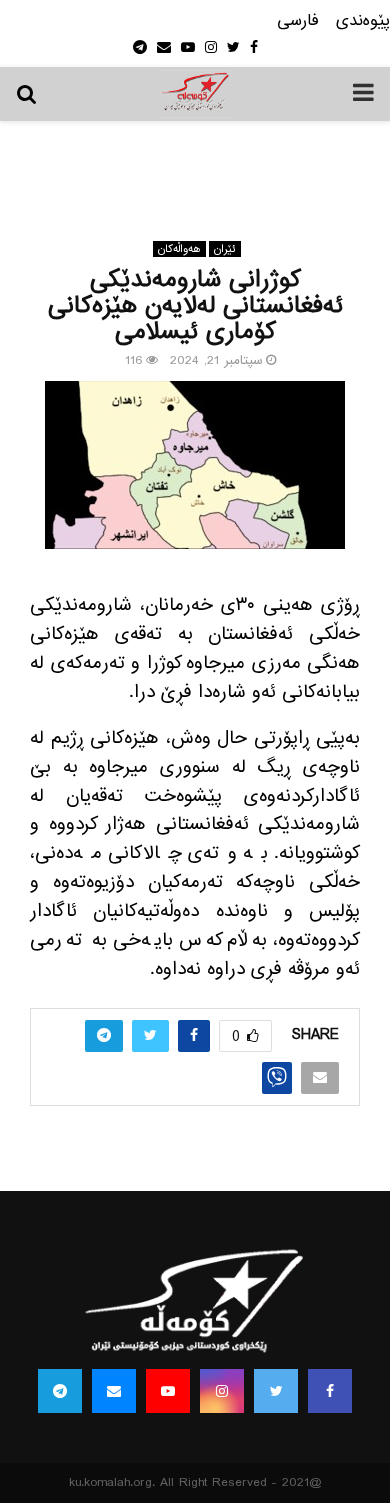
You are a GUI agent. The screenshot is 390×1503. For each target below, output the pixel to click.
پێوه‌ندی (363, 21)
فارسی (298, 21)
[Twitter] (276, 1391)
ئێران (225, 249)
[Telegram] (60, 1391)
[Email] (114, 1391)
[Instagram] (222, 1391)
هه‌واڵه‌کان (179, 249)
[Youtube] (168, 1391)
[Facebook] (330, 1391)
